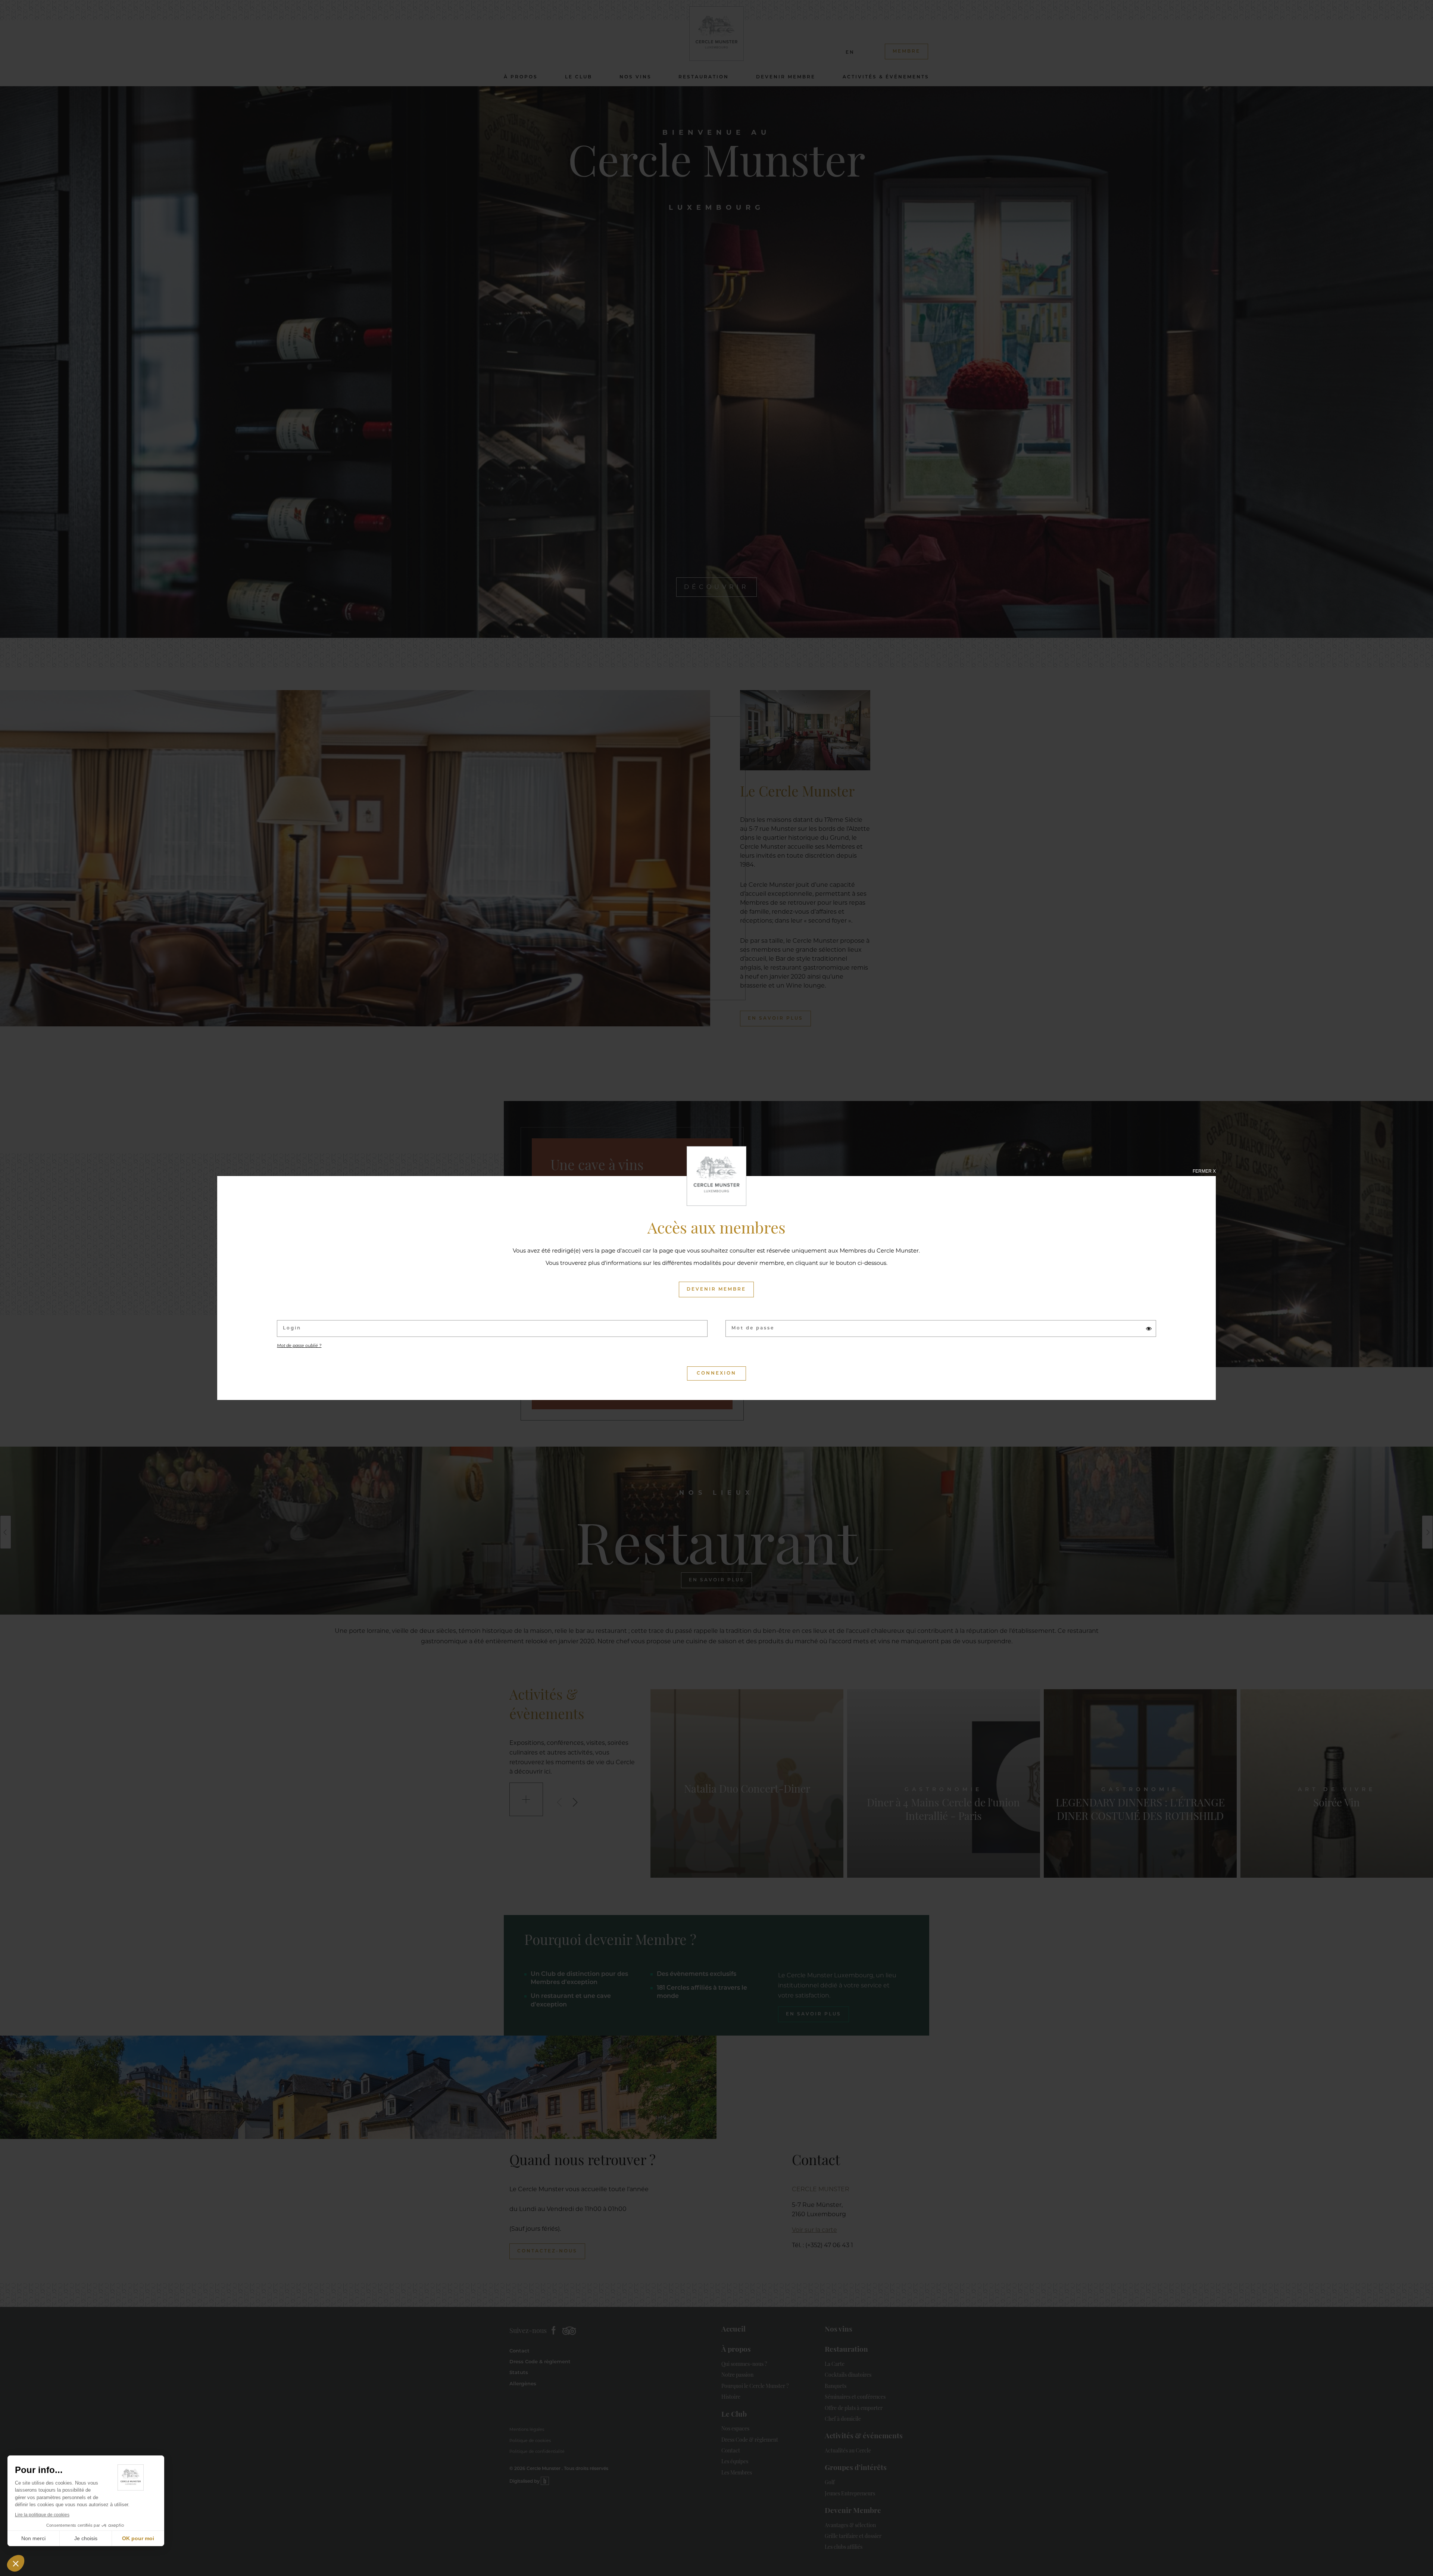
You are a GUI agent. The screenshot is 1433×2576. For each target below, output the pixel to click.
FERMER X (1204, 1171)
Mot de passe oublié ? (299, 1346)
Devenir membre (716, 1289)
